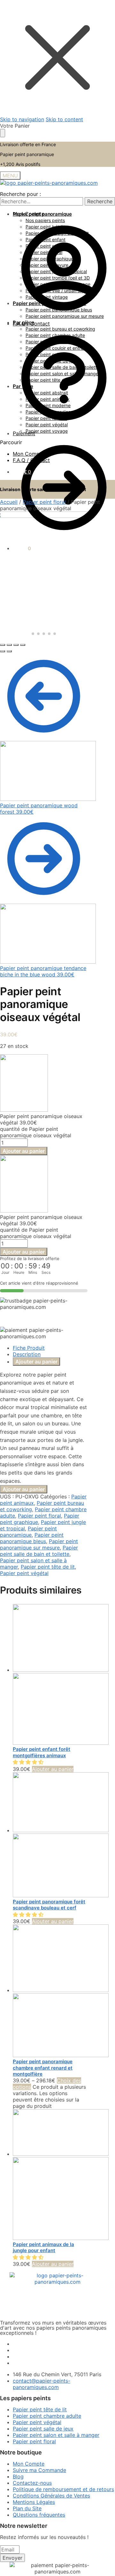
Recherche (100, 201)
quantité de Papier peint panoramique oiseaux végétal (36, 1132)
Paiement (24, 433)
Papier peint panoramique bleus (32, 1538)
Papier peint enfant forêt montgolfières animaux (42, 1752)
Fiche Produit (29, 1348)
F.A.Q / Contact (31, 460)
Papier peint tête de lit (48, 1567)
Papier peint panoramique (28, 1532)
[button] (29, 1762)
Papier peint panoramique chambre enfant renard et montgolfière (43, 2068)
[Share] (9, 645)
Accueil (9, 502)
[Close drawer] (3, 133)
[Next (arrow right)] (9, 651)
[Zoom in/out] (23, 645)
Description (27, 1354)
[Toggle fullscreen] (16, 645)
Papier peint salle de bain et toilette (39, 1551)
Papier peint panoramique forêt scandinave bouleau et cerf (49, 1905)
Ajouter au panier (24, 1151)
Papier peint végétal (24, 1573)
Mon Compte (29, 454)
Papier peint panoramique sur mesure (39, 1544)
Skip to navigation (22, 119)
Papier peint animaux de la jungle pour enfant (43, 2247)
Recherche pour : (20, 194)
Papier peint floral (44, 502)
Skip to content (64, 119)
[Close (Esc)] (3, 645)
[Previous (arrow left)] (3, 651)
